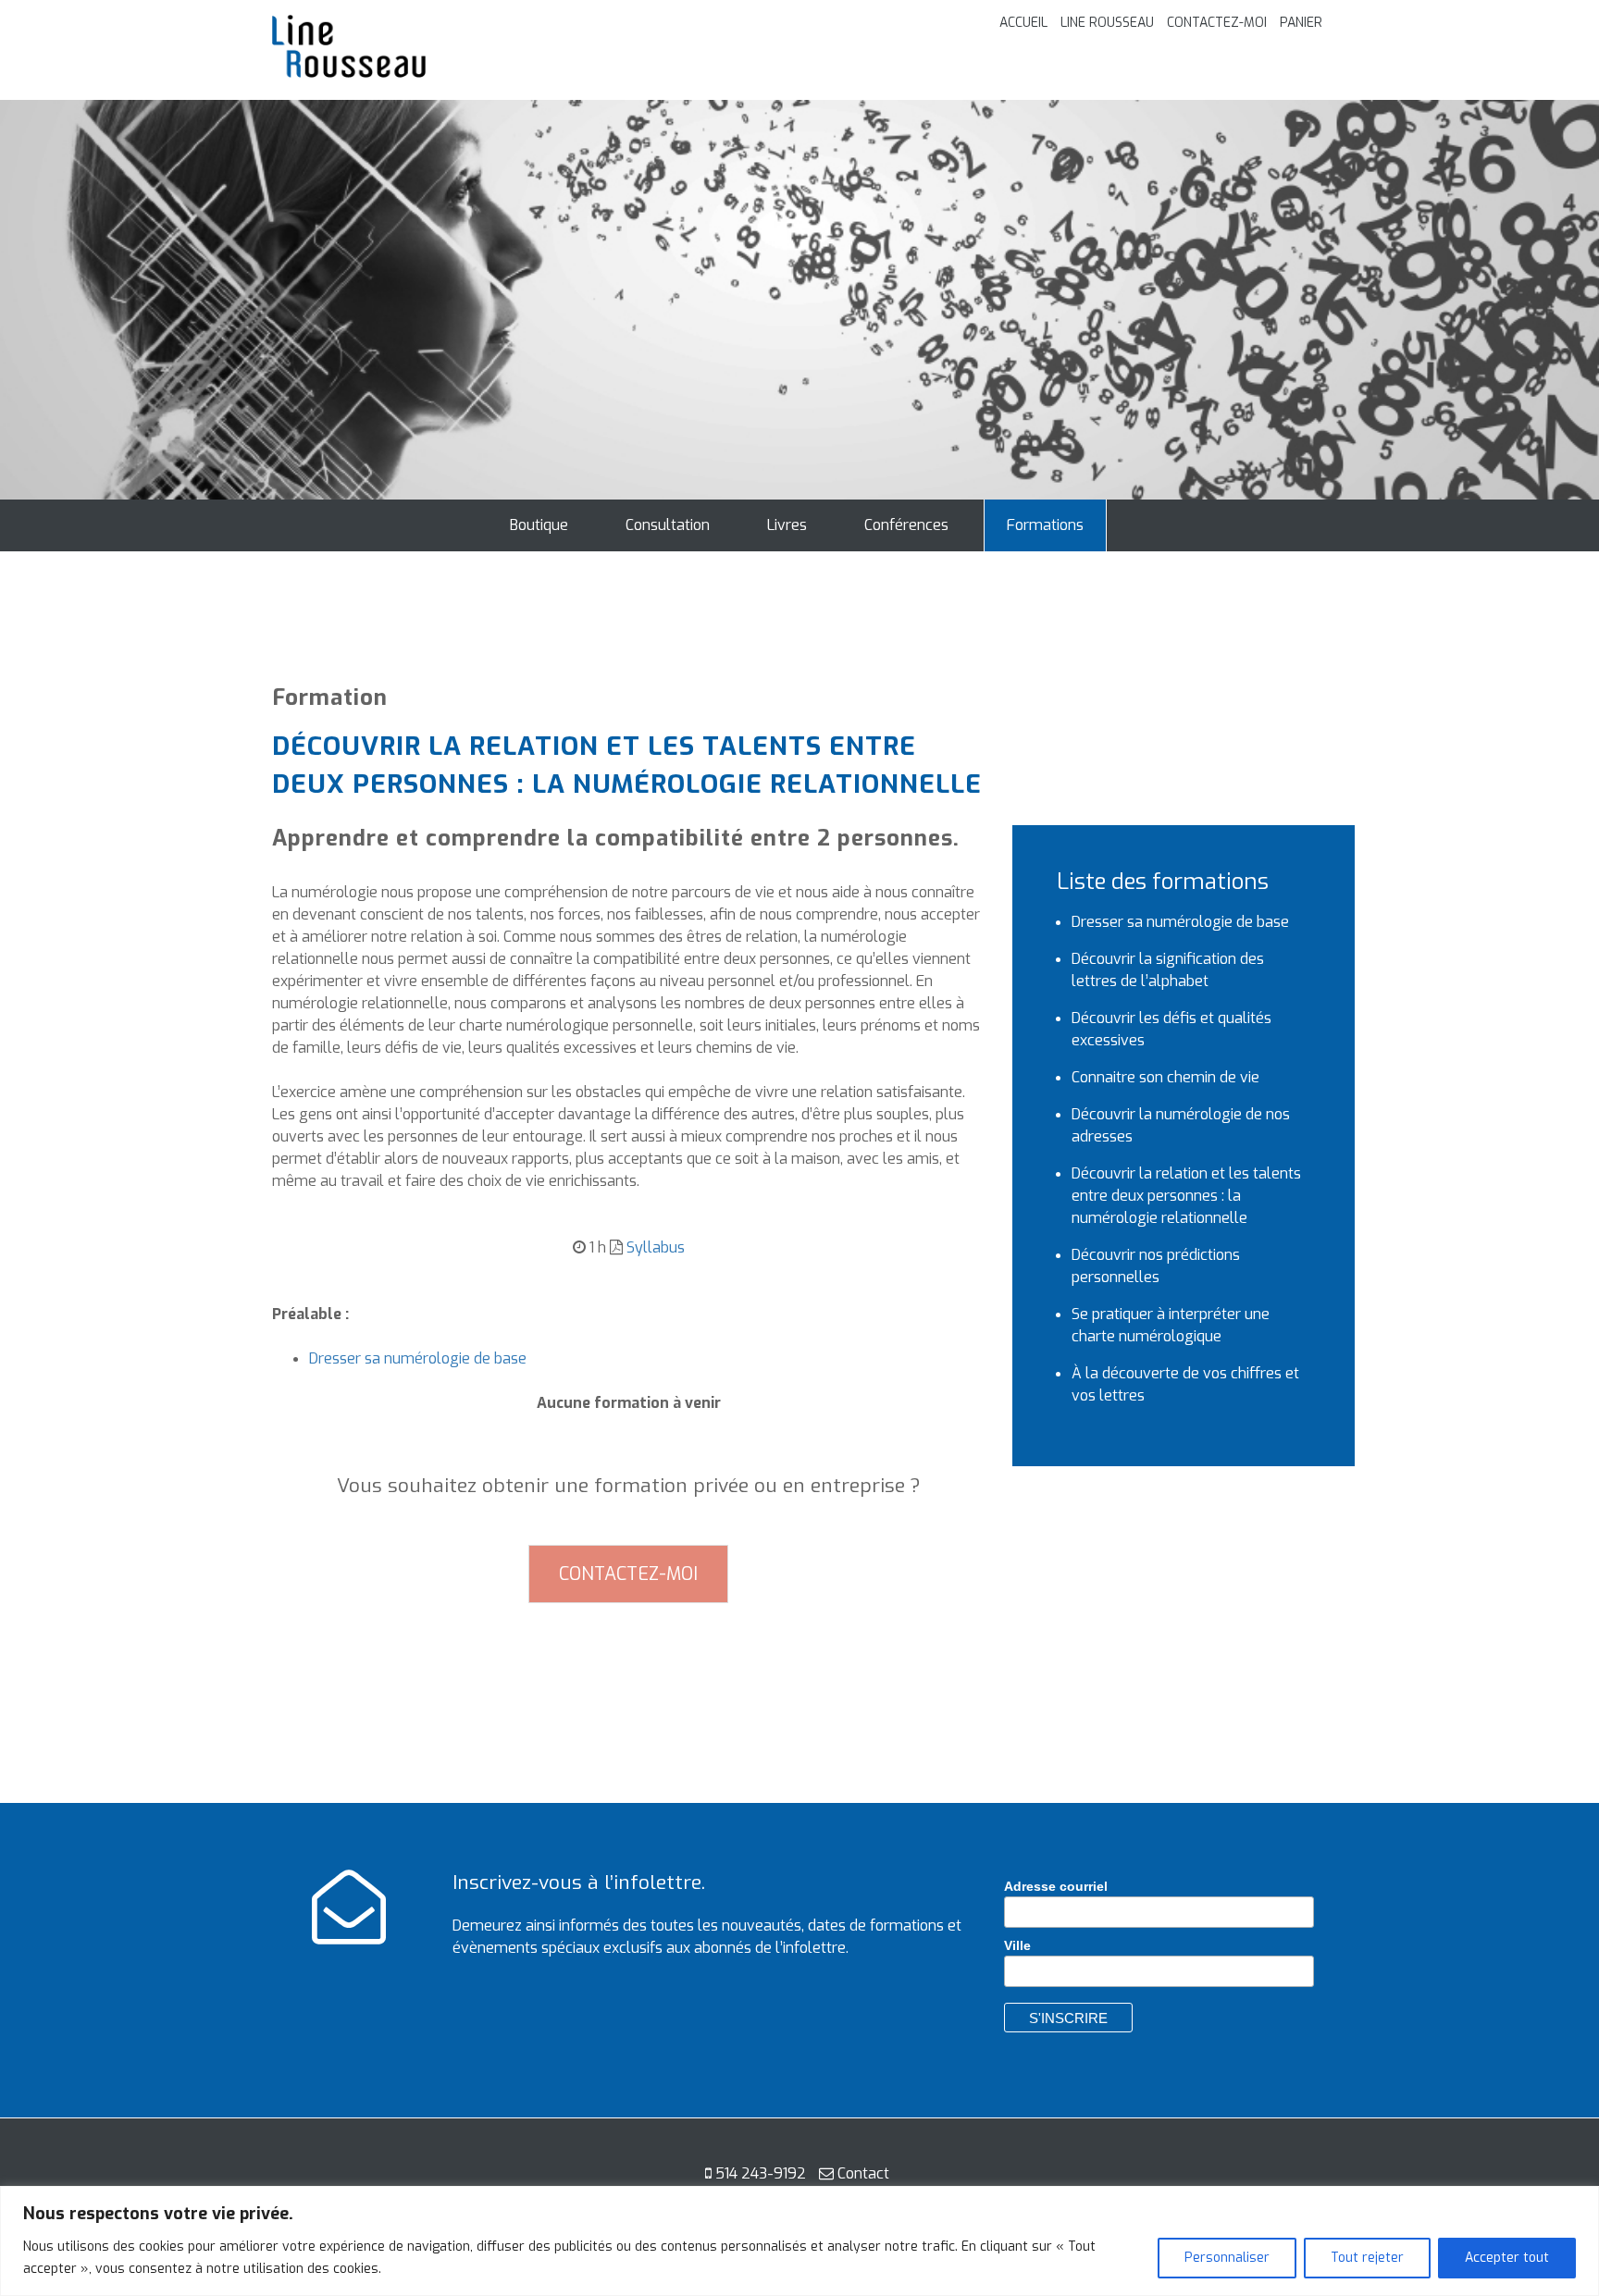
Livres (787, 525)
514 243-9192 (761, 2173)
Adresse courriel (1056, 1886)
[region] (799, 2241)
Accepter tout (1507, 2258)
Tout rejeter (1367, 2258)
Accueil (1023, 23)
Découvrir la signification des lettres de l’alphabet (1168, 970)
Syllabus (656, 1247)
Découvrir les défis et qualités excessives (1171, 1029)
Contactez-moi (1217, 23)
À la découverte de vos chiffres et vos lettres (1185, 1384)
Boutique (539, 525)
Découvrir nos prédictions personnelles (1156, 1266)
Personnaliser (1227, 2258)
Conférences (906, 525)
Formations (1045, 525)
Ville (1017, 1945)
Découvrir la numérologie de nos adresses (1181, 1125)
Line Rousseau (1107, 23)
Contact (863, 2173)
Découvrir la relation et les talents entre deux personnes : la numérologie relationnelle (1186, 1196)
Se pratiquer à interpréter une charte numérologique (1171, 1325)
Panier (1301, 23)
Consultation (668, 525)
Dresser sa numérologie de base (418, 1358)
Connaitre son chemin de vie (1165, 1077)
